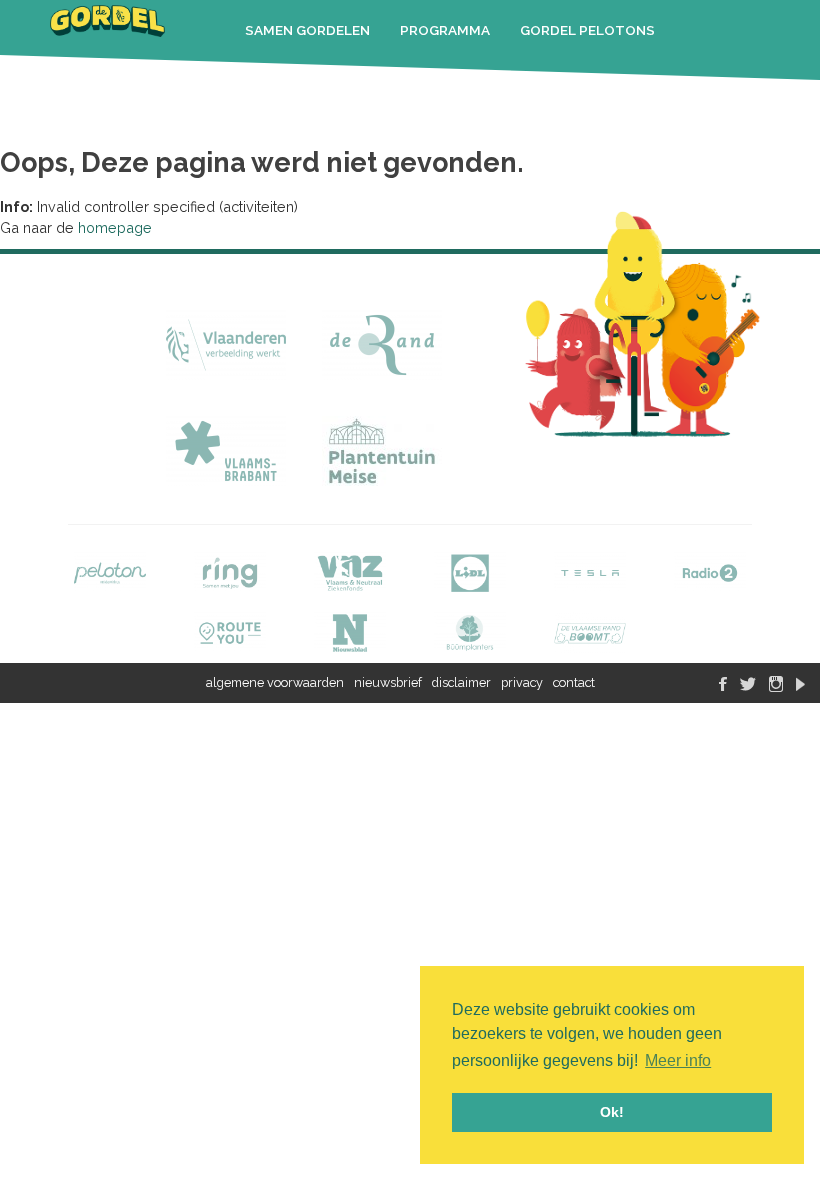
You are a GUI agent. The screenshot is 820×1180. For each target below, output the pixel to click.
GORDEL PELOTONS (587, 30)
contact (574, 682)
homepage (115, 227)
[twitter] (748, 668)
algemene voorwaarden (275, 682)
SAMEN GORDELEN (307, 30)
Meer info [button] (678, 1060)
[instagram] (776, 668)
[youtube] (800, 668)
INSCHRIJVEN (399, 82)
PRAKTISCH (284, 82)
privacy (522, 682)
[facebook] (723, 668)
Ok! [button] (612, 1112)
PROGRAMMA (445, 30)
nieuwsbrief (388, 682)
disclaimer (461, 682)
